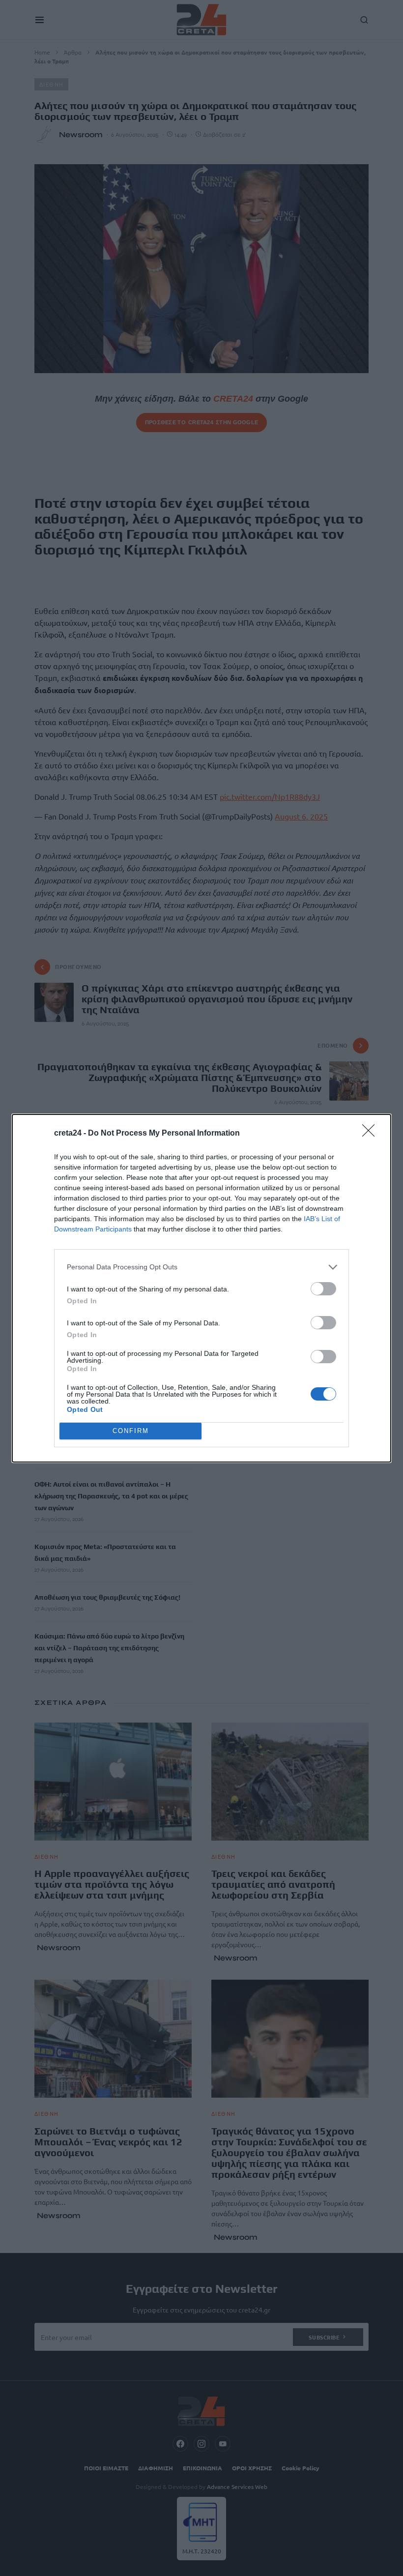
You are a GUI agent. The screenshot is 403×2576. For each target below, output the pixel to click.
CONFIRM (131, 1431)
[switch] (323, 1289)
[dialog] (201, 1288)
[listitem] (201, 1267)
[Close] (372, 1134)
